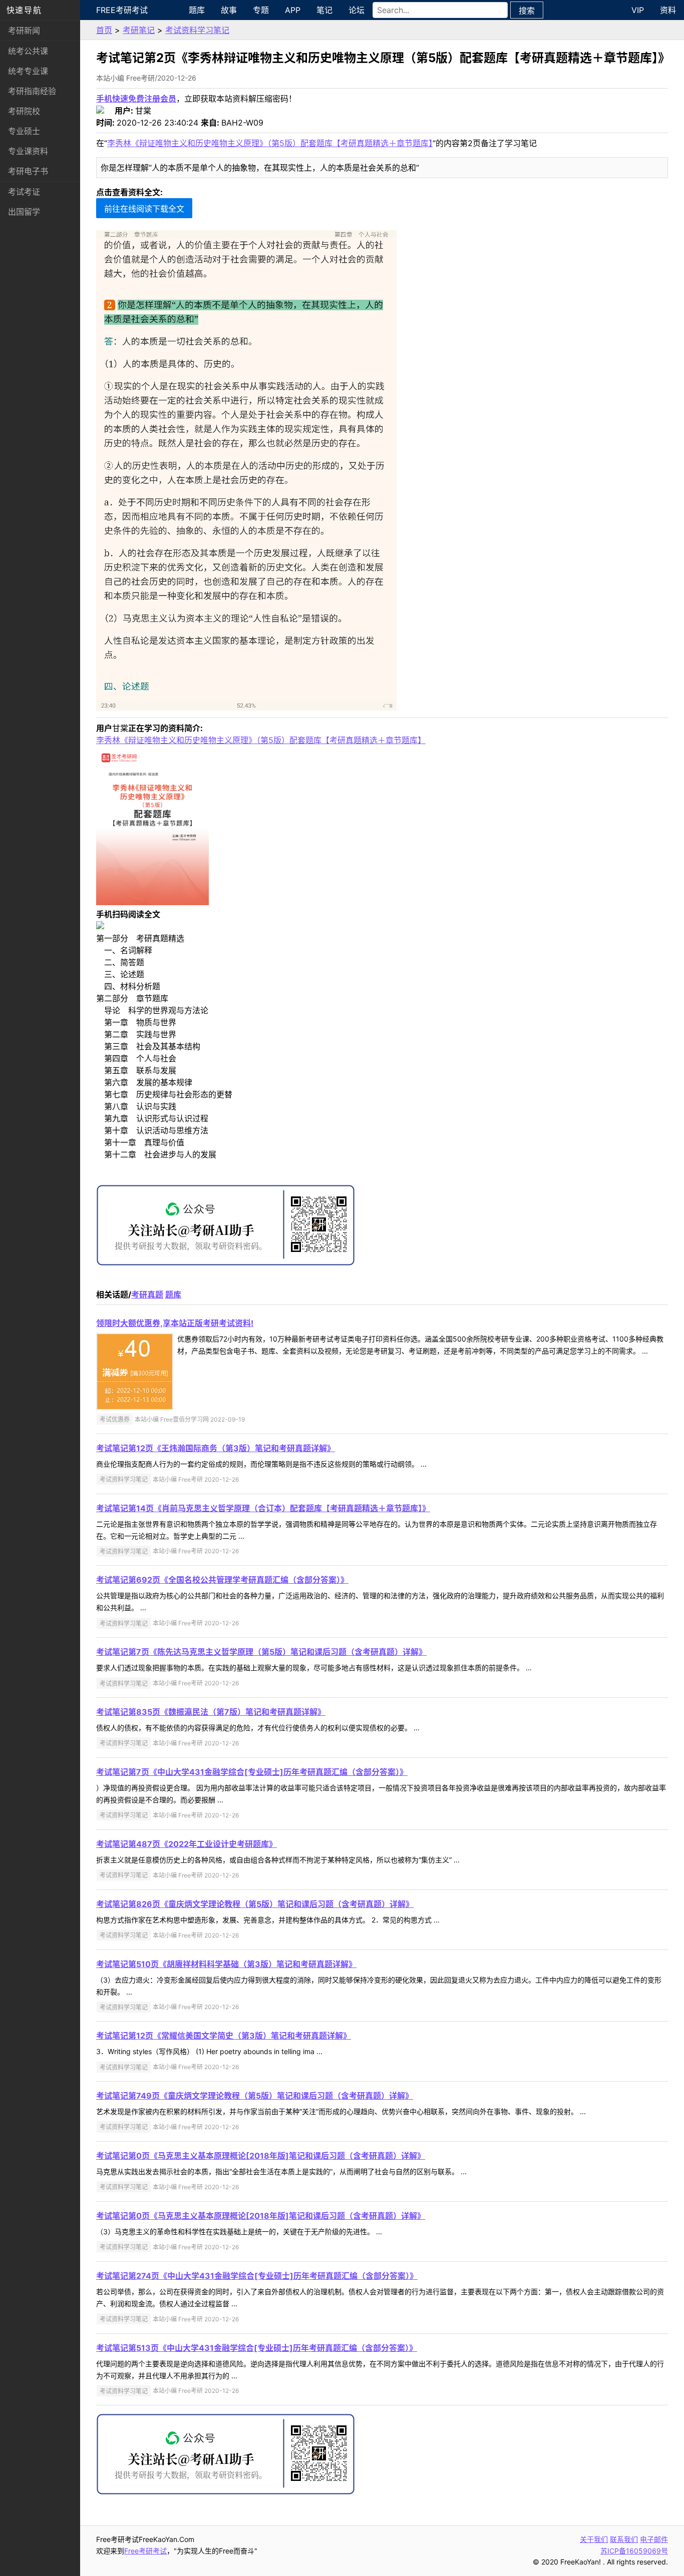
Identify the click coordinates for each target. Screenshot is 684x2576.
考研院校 (24, 111)
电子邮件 (654, 2539)
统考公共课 (28, 51)
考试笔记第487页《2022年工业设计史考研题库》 (187, 1844)
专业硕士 (24, 131)
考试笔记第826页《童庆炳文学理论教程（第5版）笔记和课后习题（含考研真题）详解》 (255, 1904)
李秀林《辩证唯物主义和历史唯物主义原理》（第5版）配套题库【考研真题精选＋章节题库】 (270, 143)
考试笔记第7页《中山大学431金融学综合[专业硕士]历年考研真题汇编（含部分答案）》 (252, 1772)
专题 (261, 10)
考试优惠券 (115, 1419)
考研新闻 (24, 31)
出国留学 (24, 212)
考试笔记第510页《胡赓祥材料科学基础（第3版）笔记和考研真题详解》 (226, 1964)
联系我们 (624, 2539)
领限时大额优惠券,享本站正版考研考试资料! (175, 1323)
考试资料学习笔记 (197, 30)
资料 (668, 10)
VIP (638, 10)
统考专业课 (28, 71)
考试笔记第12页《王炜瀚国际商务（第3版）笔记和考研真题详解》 (216, 1448)
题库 (197, 10)
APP (293, 10)
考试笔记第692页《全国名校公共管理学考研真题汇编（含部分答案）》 (222, 1580)
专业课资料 (28, 151)
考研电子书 (28, 171)
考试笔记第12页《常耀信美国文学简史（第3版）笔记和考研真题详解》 (224, 2036)
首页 (104, 30)
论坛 (357, 10)
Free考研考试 (122, 10)
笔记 (324, 10)
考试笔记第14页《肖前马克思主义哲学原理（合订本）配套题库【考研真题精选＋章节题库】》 (263, 1508)
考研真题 (147, 1295)
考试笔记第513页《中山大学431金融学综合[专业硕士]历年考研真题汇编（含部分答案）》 (257, 2348)
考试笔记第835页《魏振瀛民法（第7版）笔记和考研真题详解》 (211, 1712)
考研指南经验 (32, 91)
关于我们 (594, 2539)
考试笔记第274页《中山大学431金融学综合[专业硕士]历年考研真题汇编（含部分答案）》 (257, 2276)
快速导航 (24, 10)
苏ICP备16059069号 (634, 2551)
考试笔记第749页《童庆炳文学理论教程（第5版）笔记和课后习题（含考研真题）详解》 (255, 2096)
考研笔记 (139, 30)
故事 (229, 10)
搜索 (527, 11)
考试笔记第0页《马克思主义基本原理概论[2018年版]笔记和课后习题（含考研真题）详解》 (261, 2156)
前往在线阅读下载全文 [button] (144, 209)
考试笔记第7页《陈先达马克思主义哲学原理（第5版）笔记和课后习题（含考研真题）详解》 (261, 1652)
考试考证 (24, 192)
